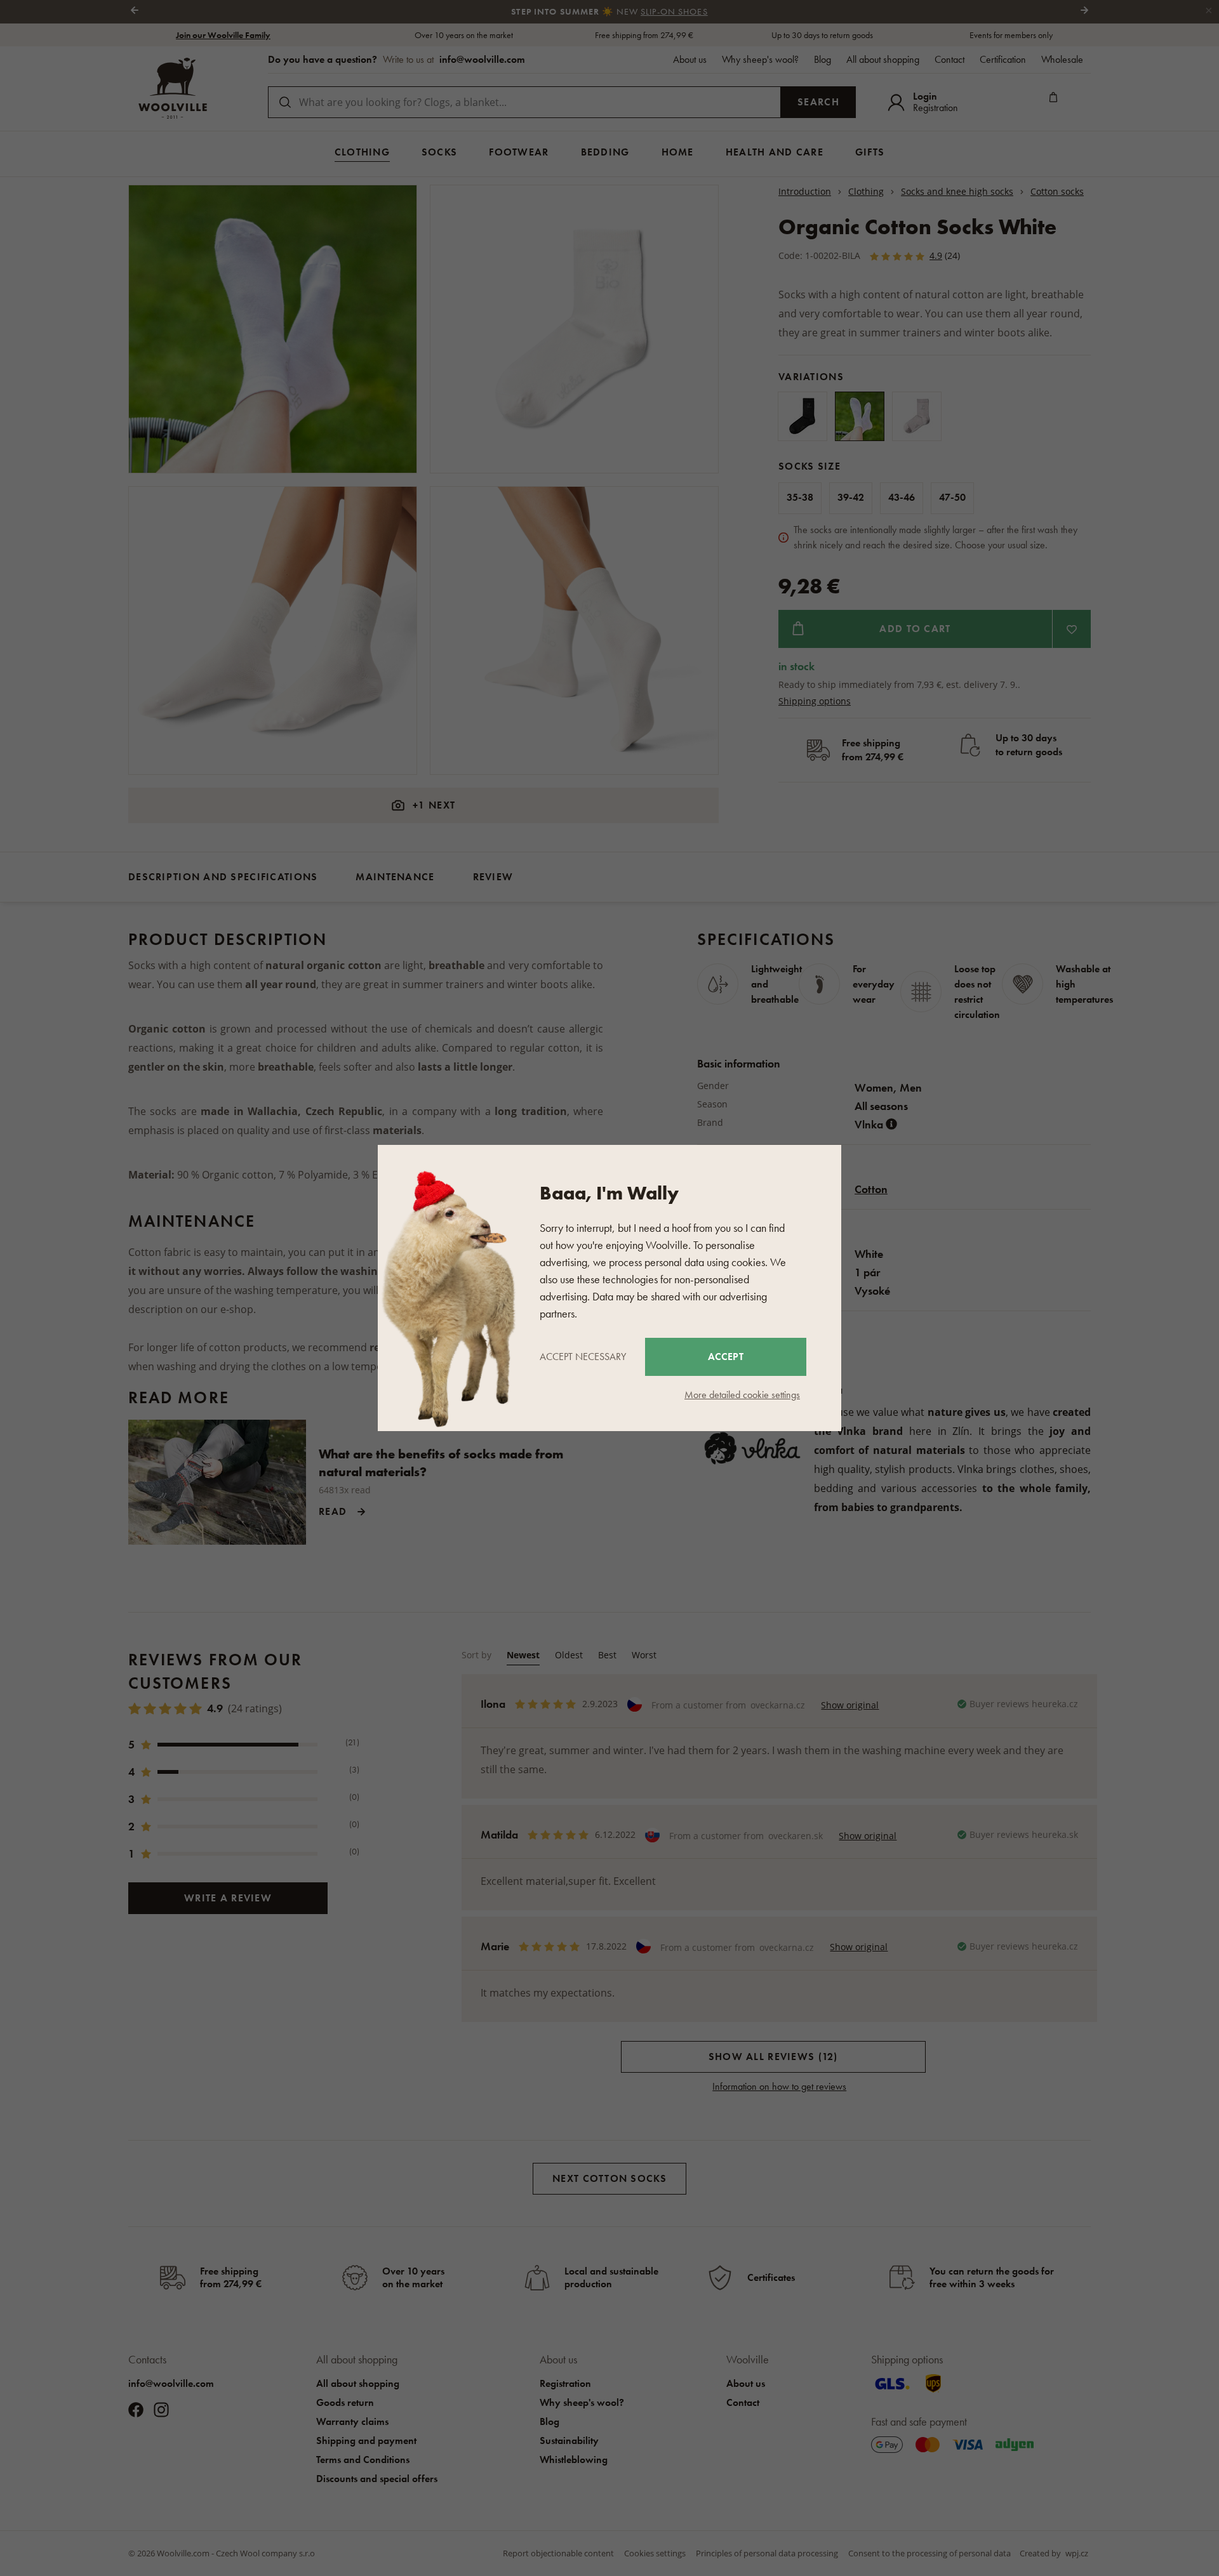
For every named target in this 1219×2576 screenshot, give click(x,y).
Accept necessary (583, 1357)
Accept (726, 1357)
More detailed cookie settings (742, 1395)
